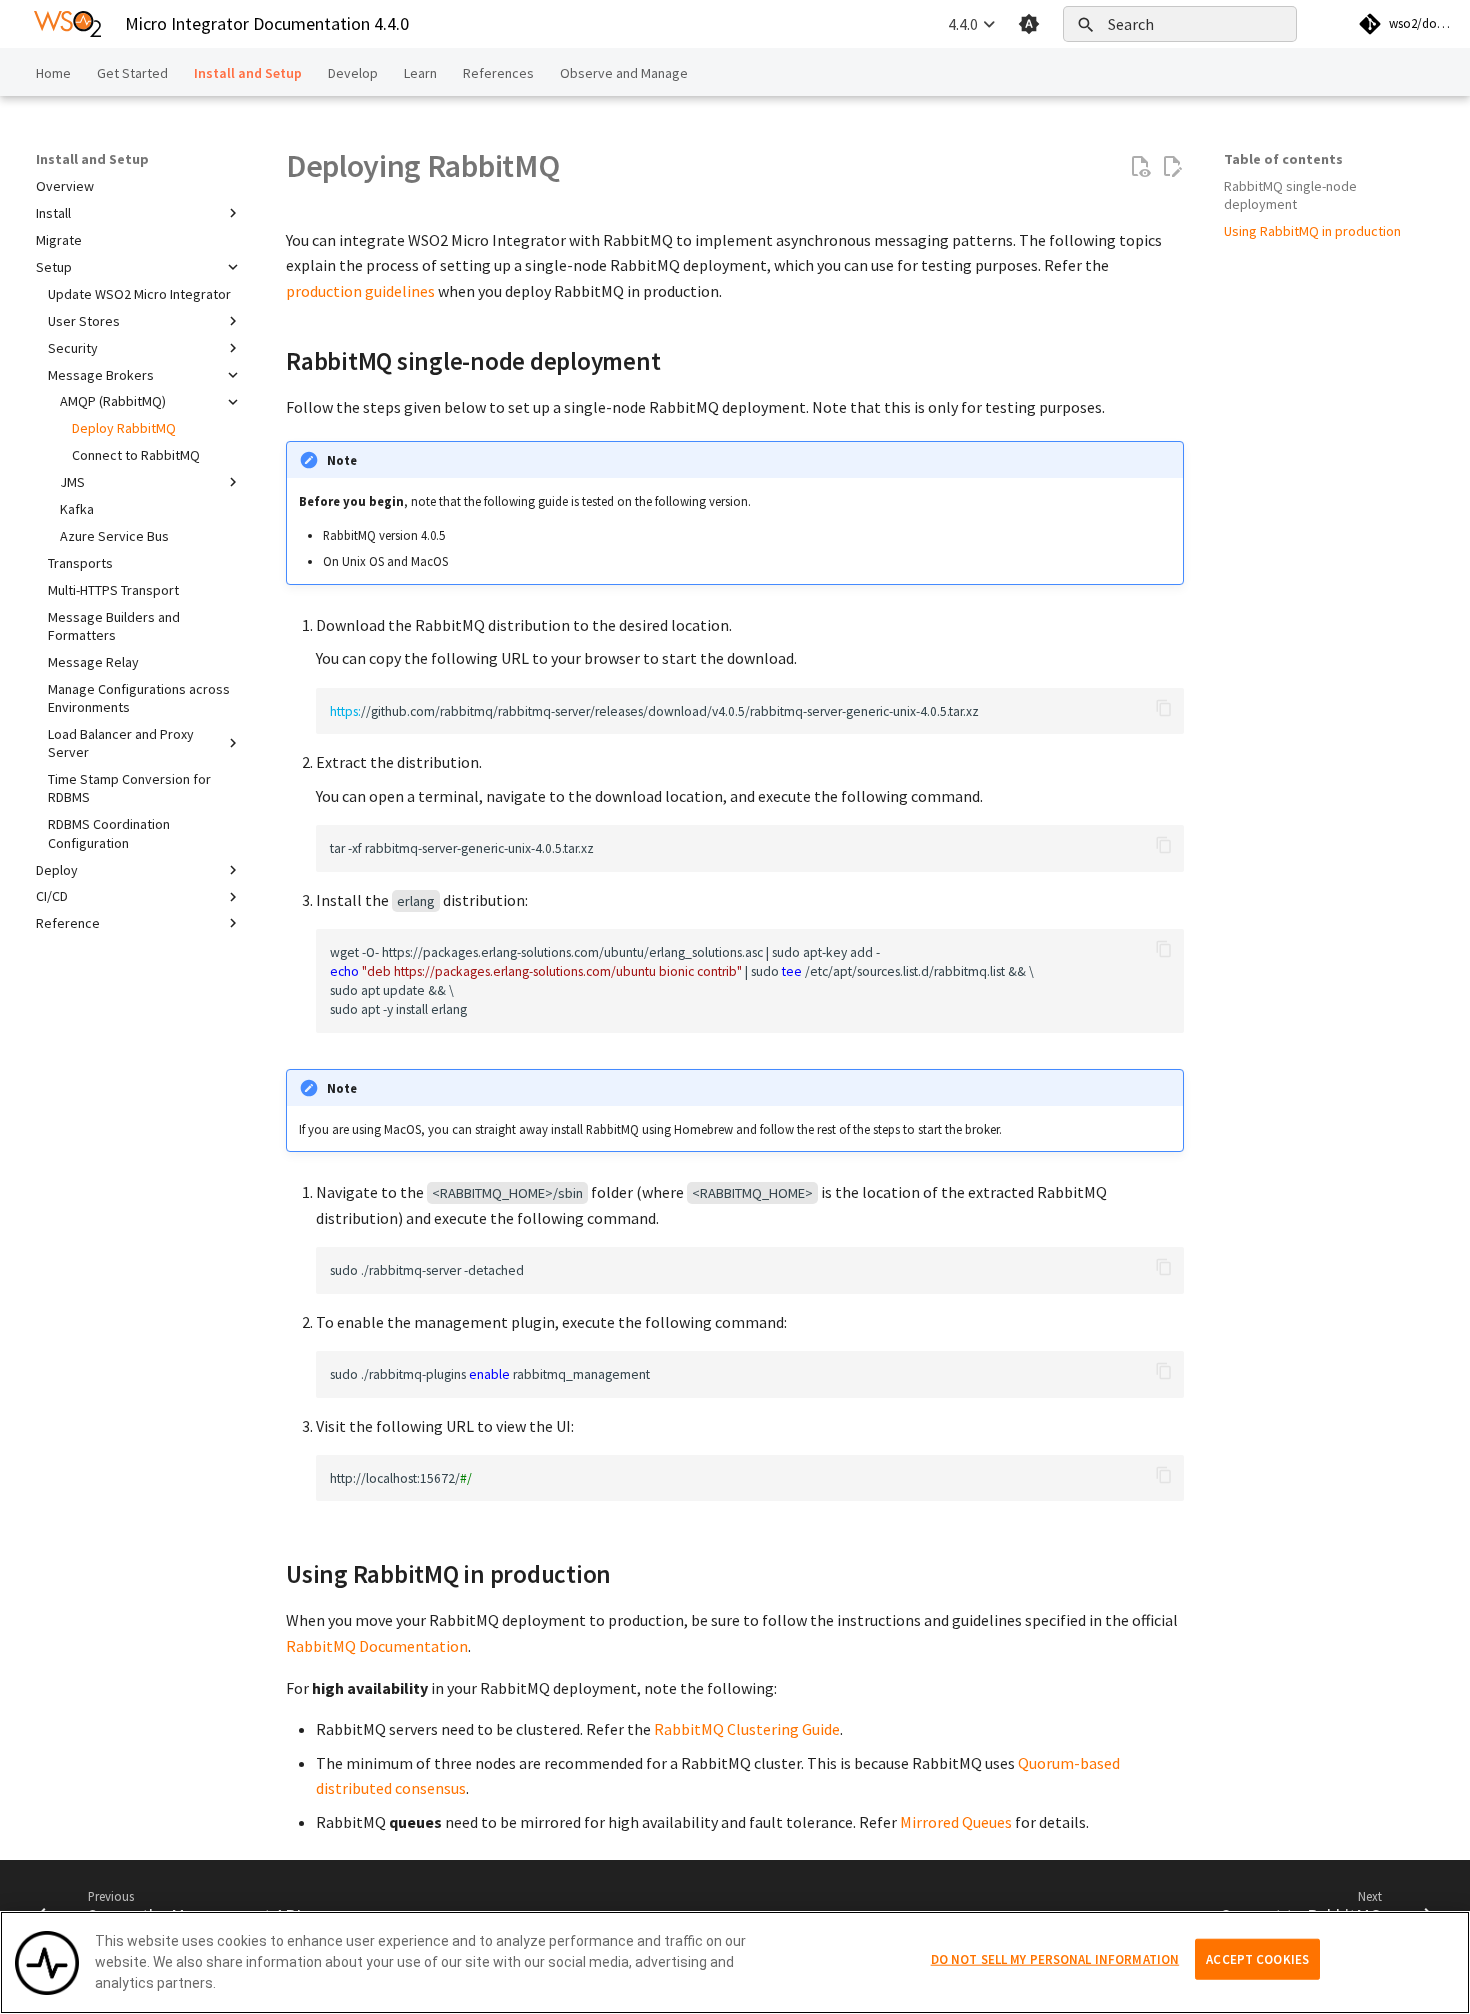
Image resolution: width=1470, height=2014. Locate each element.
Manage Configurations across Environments (139, 698)
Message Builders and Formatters (114, 626)
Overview (65, 186)
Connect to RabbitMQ (136, 455)
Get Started (132, 73)
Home (53, 73)
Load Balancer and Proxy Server (121, 743)
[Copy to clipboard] (1164, 708)
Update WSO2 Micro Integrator (139, 294)
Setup (54, 267)
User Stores (84, 321)
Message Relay (93, 662)
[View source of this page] (1140, 167)
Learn (420, 73)
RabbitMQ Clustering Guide (747, 1729)
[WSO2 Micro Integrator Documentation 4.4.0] (67, 24)
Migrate (59, 240)
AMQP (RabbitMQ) (113, 401)
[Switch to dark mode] (1029, 24)
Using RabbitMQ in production (1312, 231)
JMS (72, 482)
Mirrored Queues (956, 1822)
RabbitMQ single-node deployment (1290, 195)
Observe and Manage (624, 73)
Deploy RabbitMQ (124, 428)
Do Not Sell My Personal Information (1055, 1958)
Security (73, 348)
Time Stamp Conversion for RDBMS (129, 788)
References (498, 73)
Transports (80, 563)
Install (53, 213)
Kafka (77, 509)
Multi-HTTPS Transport (113, 590)
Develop (353, 73)
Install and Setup (248, 73)
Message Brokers (101, 375)
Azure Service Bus (114, 536)
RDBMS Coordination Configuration (109, 833)
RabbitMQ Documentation (377, 1646)
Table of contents (1283, 159)
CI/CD (52, 896)
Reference (68, 923)
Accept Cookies (1257, 1958)
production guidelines (360, 291)
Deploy (57, 870)
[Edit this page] (1172, 167)
